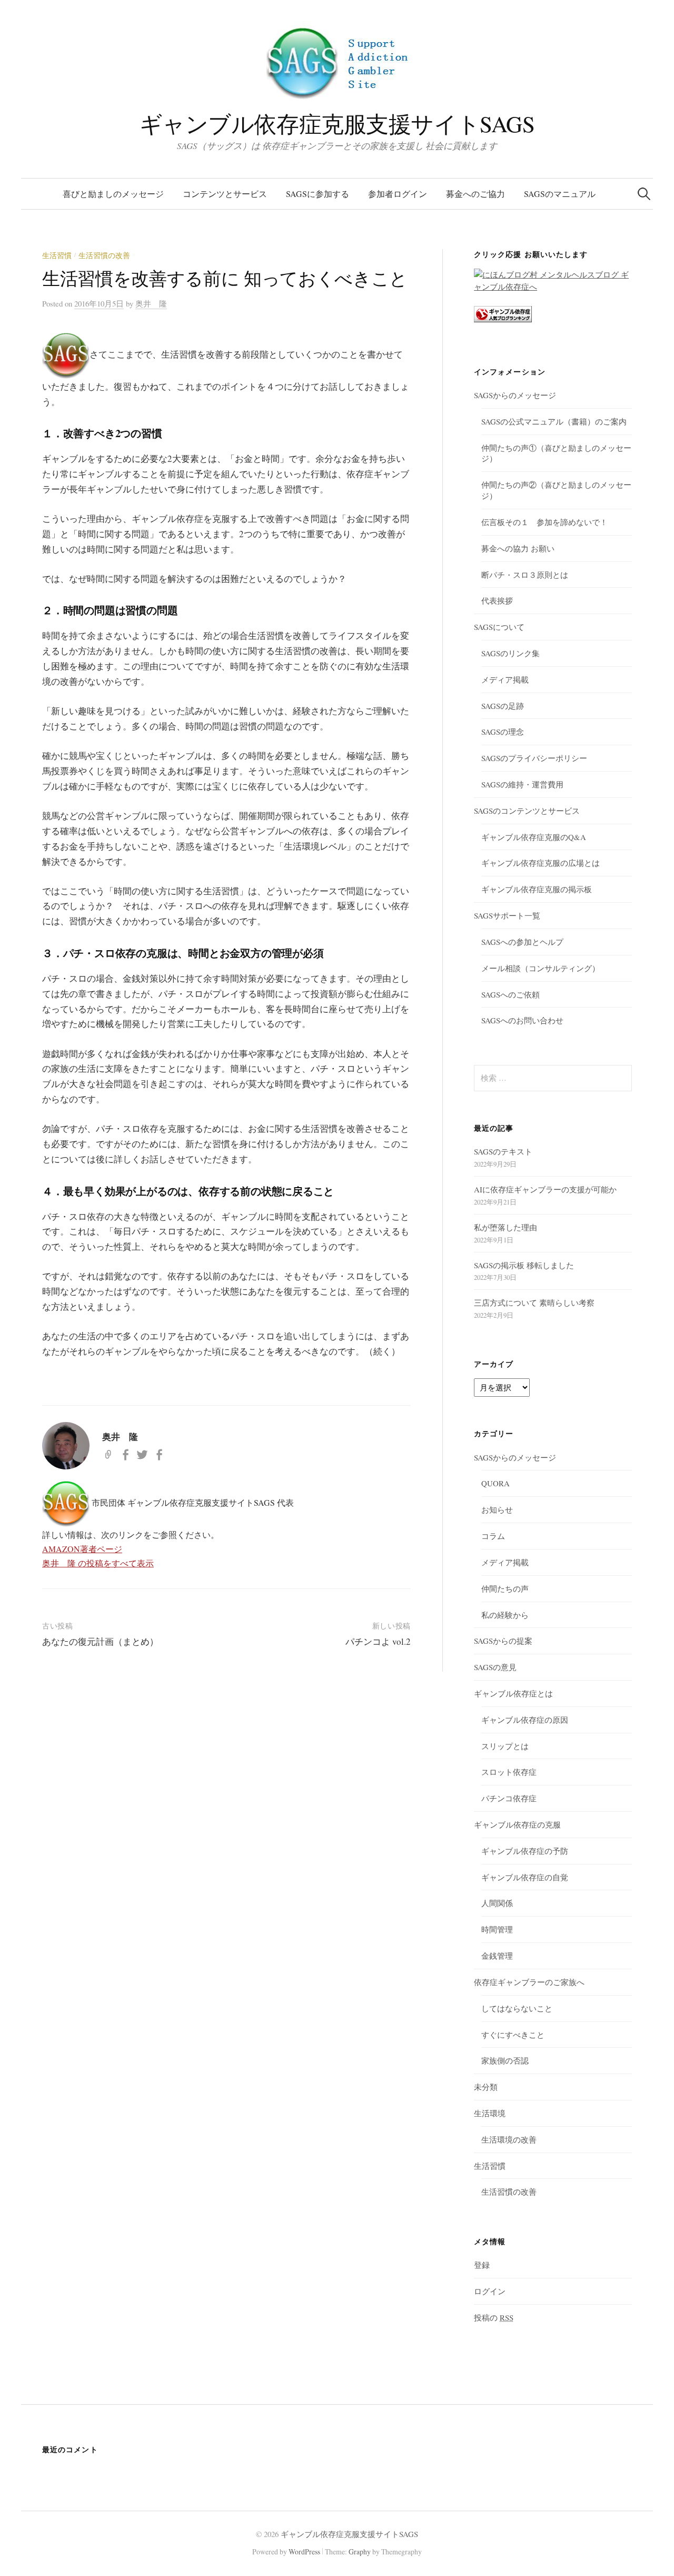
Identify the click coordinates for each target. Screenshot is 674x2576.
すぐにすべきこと (513, 2035)
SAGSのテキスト (503, 1151)
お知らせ (497, 1509)
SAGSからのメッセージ (515, 395)
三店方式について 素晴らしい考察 (534, 1302)
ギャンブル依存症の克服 (517, 1824)
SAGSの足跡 (503, 706)
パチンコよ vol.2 (378, 1641)
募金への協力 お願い (518, 548)
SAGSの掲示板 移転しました (524, 1265)
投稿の (494, 2317)
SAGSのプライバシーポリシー (534, 758)
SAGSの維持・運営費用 (522, 784)
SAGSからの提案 (503, 1641)
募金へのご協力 (475, 194)
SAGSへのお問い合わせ (522, 1020)
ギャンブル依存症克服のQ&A (534, 837)
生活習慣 (57, 255)
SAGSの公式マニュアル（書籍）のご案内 (554, 421)
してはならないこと (517, 2008)
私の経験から (505, 1615)
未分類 (486, 2087)
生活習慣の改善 (104, 255)
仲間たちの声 (505, 1588)
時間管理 (497, 1929)
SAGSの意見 (495, 1667)
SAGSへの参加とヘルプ (522, 942)
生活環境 (490, 2113)
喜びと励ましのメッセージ (113, 194)
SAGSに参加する (318, 194)
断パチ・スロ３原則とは (525, 575)
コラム (493, 1536)
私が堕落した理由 (506, 1227)
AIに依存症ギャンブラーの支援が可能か (545, 1189)
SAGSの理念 (503, 732)
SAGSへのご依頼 (511, 994)
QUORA (495, 1483)
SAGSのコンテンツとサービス (527, 811)
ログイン (490, 2291)
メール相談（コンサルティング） (541, 968)
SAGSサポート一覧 (507, 915)
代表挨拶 (497, 600)
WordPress (304, 2552)
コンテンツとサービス (225, 194)
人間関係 (497, 1903)
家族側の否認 (505, 2060)
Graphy (360, 2552)
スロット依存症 (509, 1772)
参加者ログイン (398, 194)
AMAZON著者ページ (82, 1549)
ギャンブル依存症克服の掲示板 (537, 889)
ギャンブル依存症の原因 (525, 1720)
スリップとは (505, 1746)
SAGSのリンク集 (511, 653)
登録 (482, 2265)
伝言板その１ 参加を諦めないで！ (544, 522)
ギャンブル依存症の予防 (525, 1851)
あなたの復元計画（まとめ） (100, 1641)
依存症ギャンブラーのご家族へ (529, 1982)
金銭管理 (497, 1956)
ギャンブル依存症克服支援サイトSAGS (337, 124)
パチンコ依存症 (509, 1798)
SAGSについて (499, 627)
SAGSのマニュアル (560, 194)
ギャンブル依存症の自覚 (525, 1877)
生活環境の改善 (509, 2139)
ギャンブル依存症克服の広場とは (541, 863)
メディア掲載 (505, 679)
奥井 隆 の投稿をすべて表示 (98, 1563)
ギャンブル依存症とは (513, 1693)
